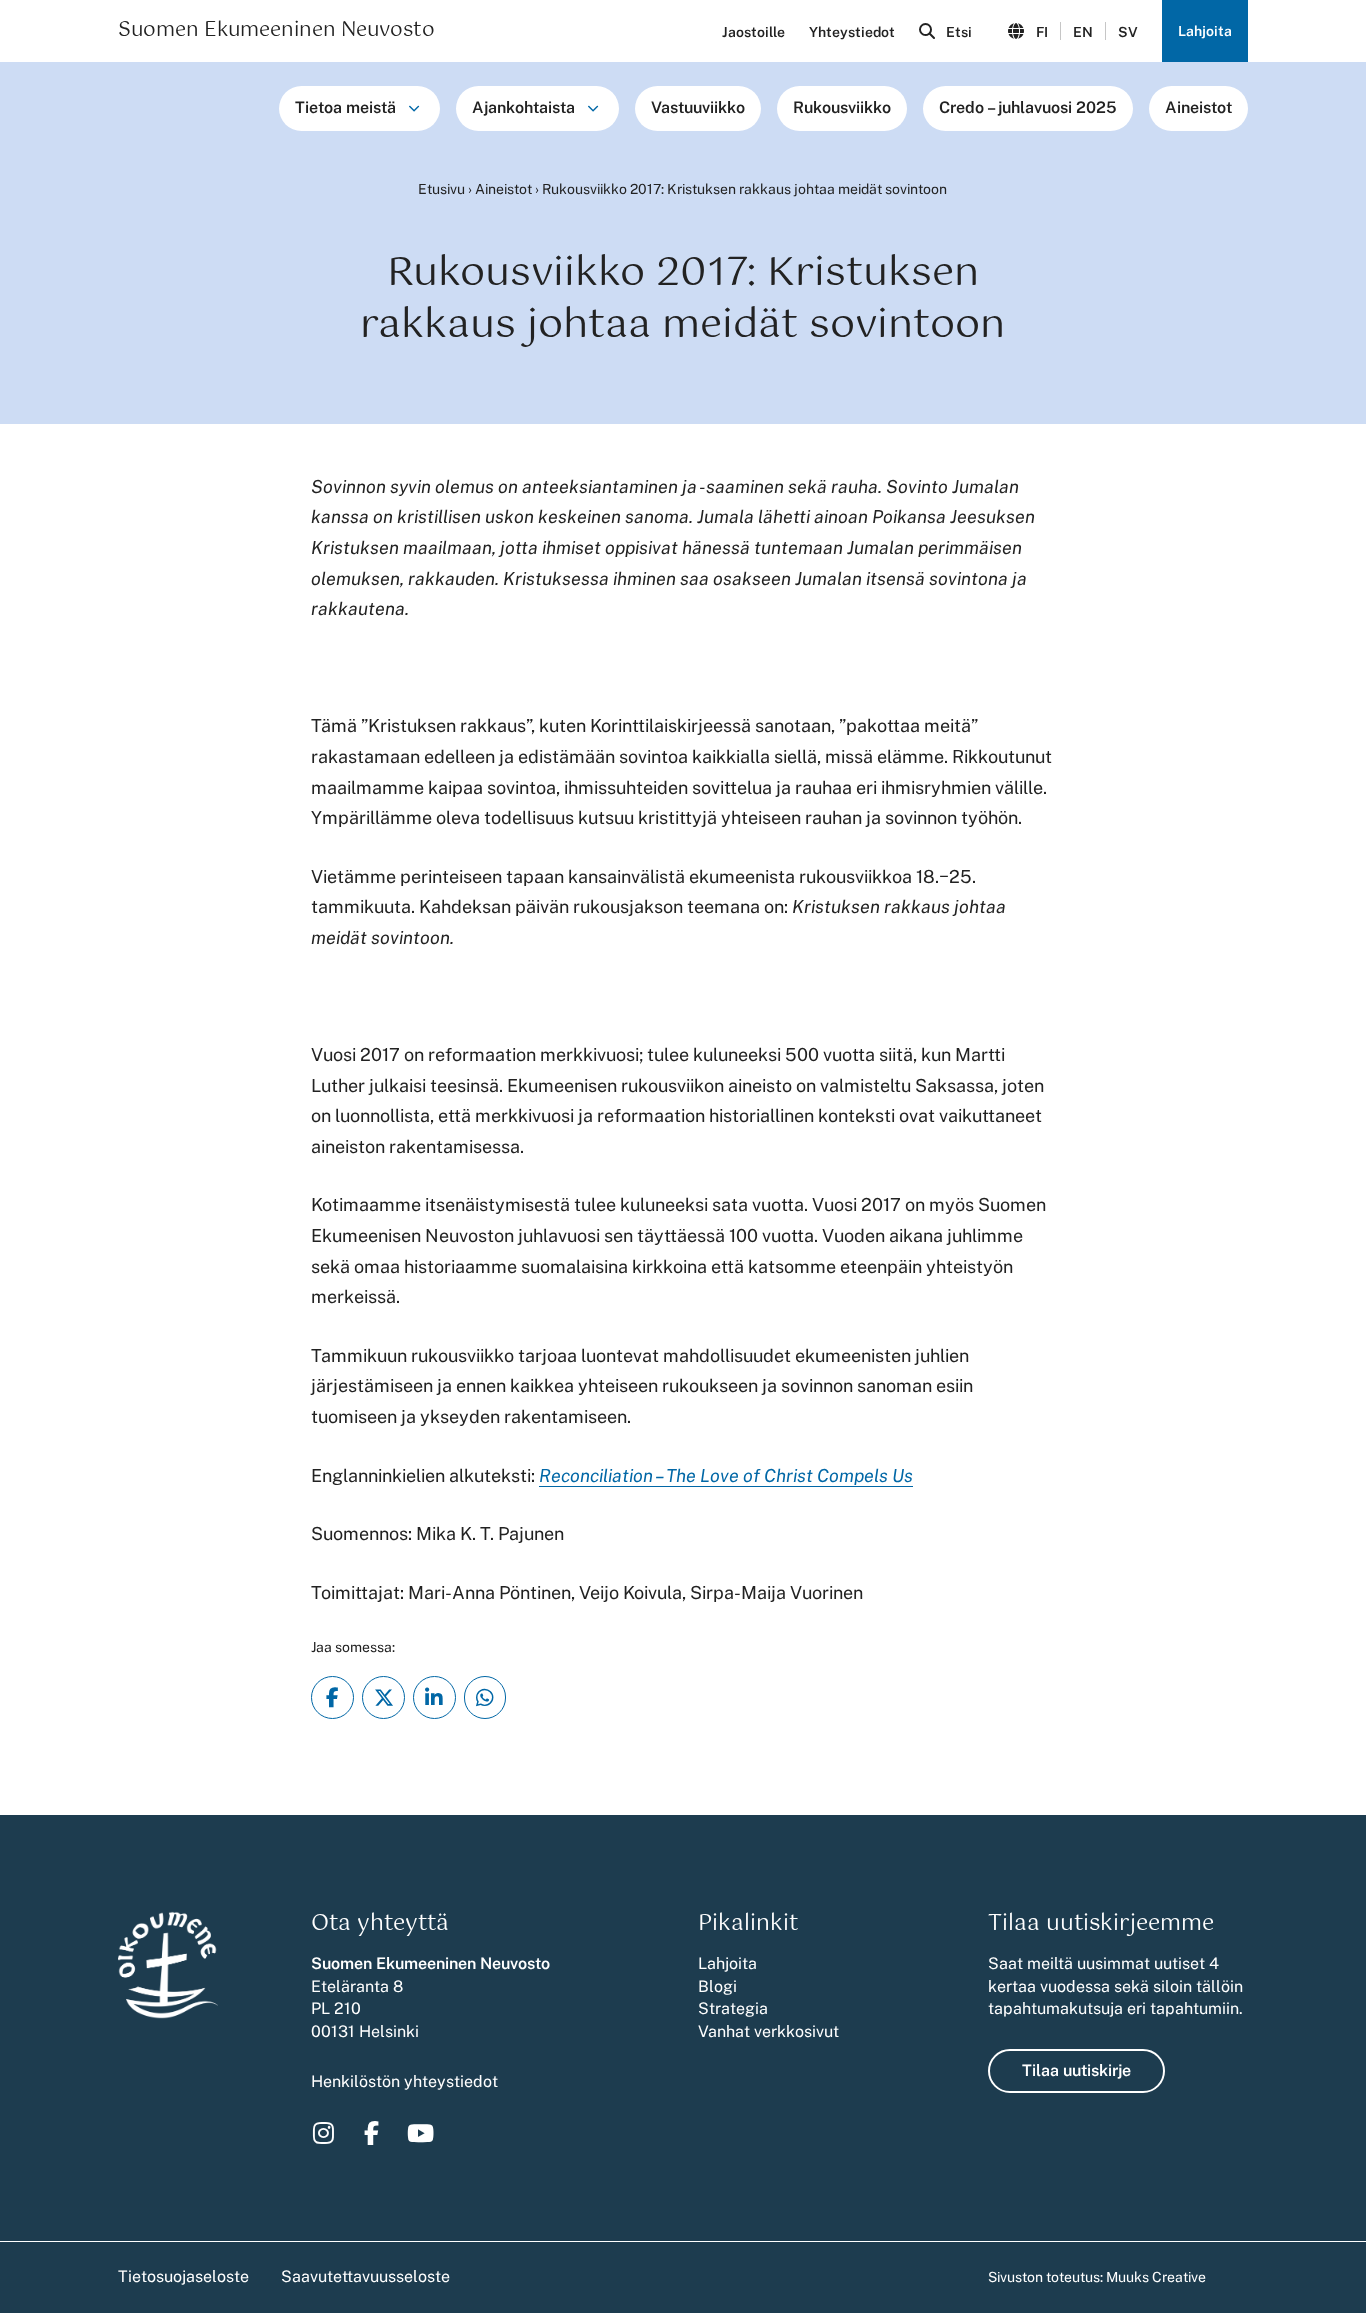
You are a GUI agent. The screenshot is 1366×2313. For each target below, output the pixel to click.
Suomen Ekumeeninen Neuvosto (276, 31)
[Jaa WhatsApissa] (485, 1697)
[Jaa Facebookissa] (332, 1697)
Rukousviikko (842, 107)
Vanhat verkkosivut (768, 2031)
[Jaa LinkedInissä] (434, 1697)
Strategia (733, 2008)
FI (1042, 32)
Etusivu (441, 189)
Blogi (717, 1986)
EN (1083, 32)
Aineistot (1198, 107)
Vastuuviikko (698, 107)
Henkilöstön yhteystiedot (404, 2081)
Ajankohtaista (523, 107)
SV (1128, 32)
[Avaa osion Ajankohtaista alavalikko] (593, 108)
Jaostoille (753, 32)
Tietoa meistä (345, 107)
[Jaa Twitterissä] (383, 1697)
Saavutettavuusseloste (365, 2276)
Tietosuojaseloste (183, 2276)
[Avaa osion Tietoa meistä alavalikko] (414, 108)
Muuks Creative (1156, 2277)
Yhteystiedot (852, 32)
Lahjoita (1205, 31)
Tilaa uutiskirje (1076, 2070)
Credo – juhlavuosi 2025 (1028, 107)
